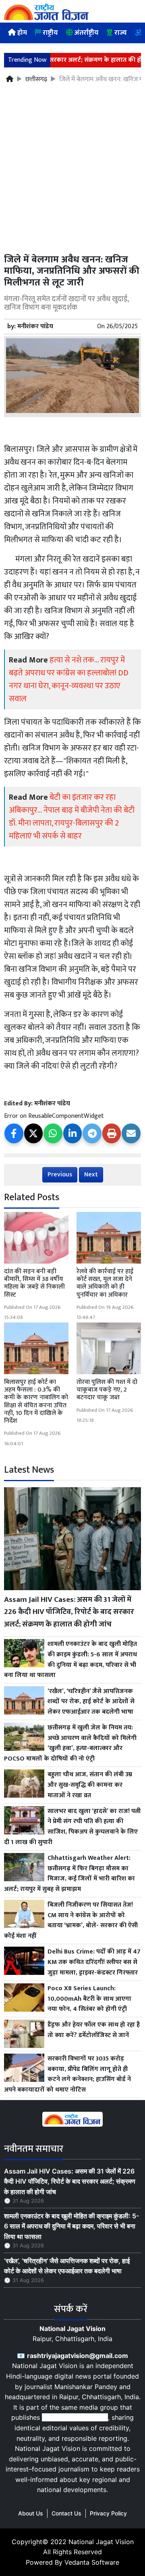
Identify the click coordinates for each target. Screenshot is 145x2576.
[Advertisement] (72, 173)
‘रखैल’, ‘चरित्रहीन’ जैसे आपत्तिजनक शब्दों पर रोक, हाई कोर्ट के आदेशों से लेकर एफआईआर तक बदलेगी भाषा (91, 1702)
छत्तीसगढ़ (36, 80)
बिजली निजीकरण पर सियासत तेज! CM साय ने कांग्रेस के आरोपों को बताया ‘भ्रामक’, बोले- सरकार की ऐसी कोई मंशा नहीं (71, 1920)
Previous (60, 1175)
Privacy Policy (108, 2513)
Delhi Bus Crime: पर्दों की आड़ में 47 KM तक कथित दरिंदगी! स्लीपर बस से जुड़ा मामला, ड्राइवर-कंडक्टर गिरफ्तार (94, 1962)
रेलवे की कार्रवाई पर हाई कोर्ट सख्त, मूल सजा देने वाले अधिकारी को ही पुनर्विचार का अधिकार (105, 1283)
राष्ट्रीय (50, 33)
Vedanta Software (92, 2562)
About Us (31, 2513)
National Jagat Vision (101, 2542)
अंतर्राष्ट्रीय (86, 33)
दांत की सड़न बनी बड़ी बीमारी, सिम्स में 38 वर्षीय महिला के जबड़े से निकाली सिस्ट (34, 1283)
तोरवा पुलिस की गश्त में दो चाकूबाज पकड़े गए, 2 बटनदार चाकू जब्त (107, 1390)
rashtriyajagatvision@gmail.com (78, 2356)
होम (21, 33)
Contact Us (66, 2513)
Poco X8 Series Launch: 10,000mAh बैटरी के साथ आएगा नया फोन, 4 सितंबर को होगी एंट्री (89, 1999)
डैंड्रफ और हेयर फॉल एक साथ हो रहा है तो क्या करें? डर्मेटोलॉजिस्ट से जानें (94, 2030)
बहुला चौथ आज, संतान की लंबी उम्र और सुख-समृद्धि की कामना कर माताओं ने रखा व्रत (90, 1785)
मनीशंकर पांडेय (35, 326)
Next (91, 1175)
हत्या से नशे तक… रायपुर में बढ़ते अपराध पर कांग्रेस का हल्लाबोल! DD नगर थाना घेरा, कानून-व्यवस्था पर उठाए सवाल (69, 679)
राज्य (120, 33)
